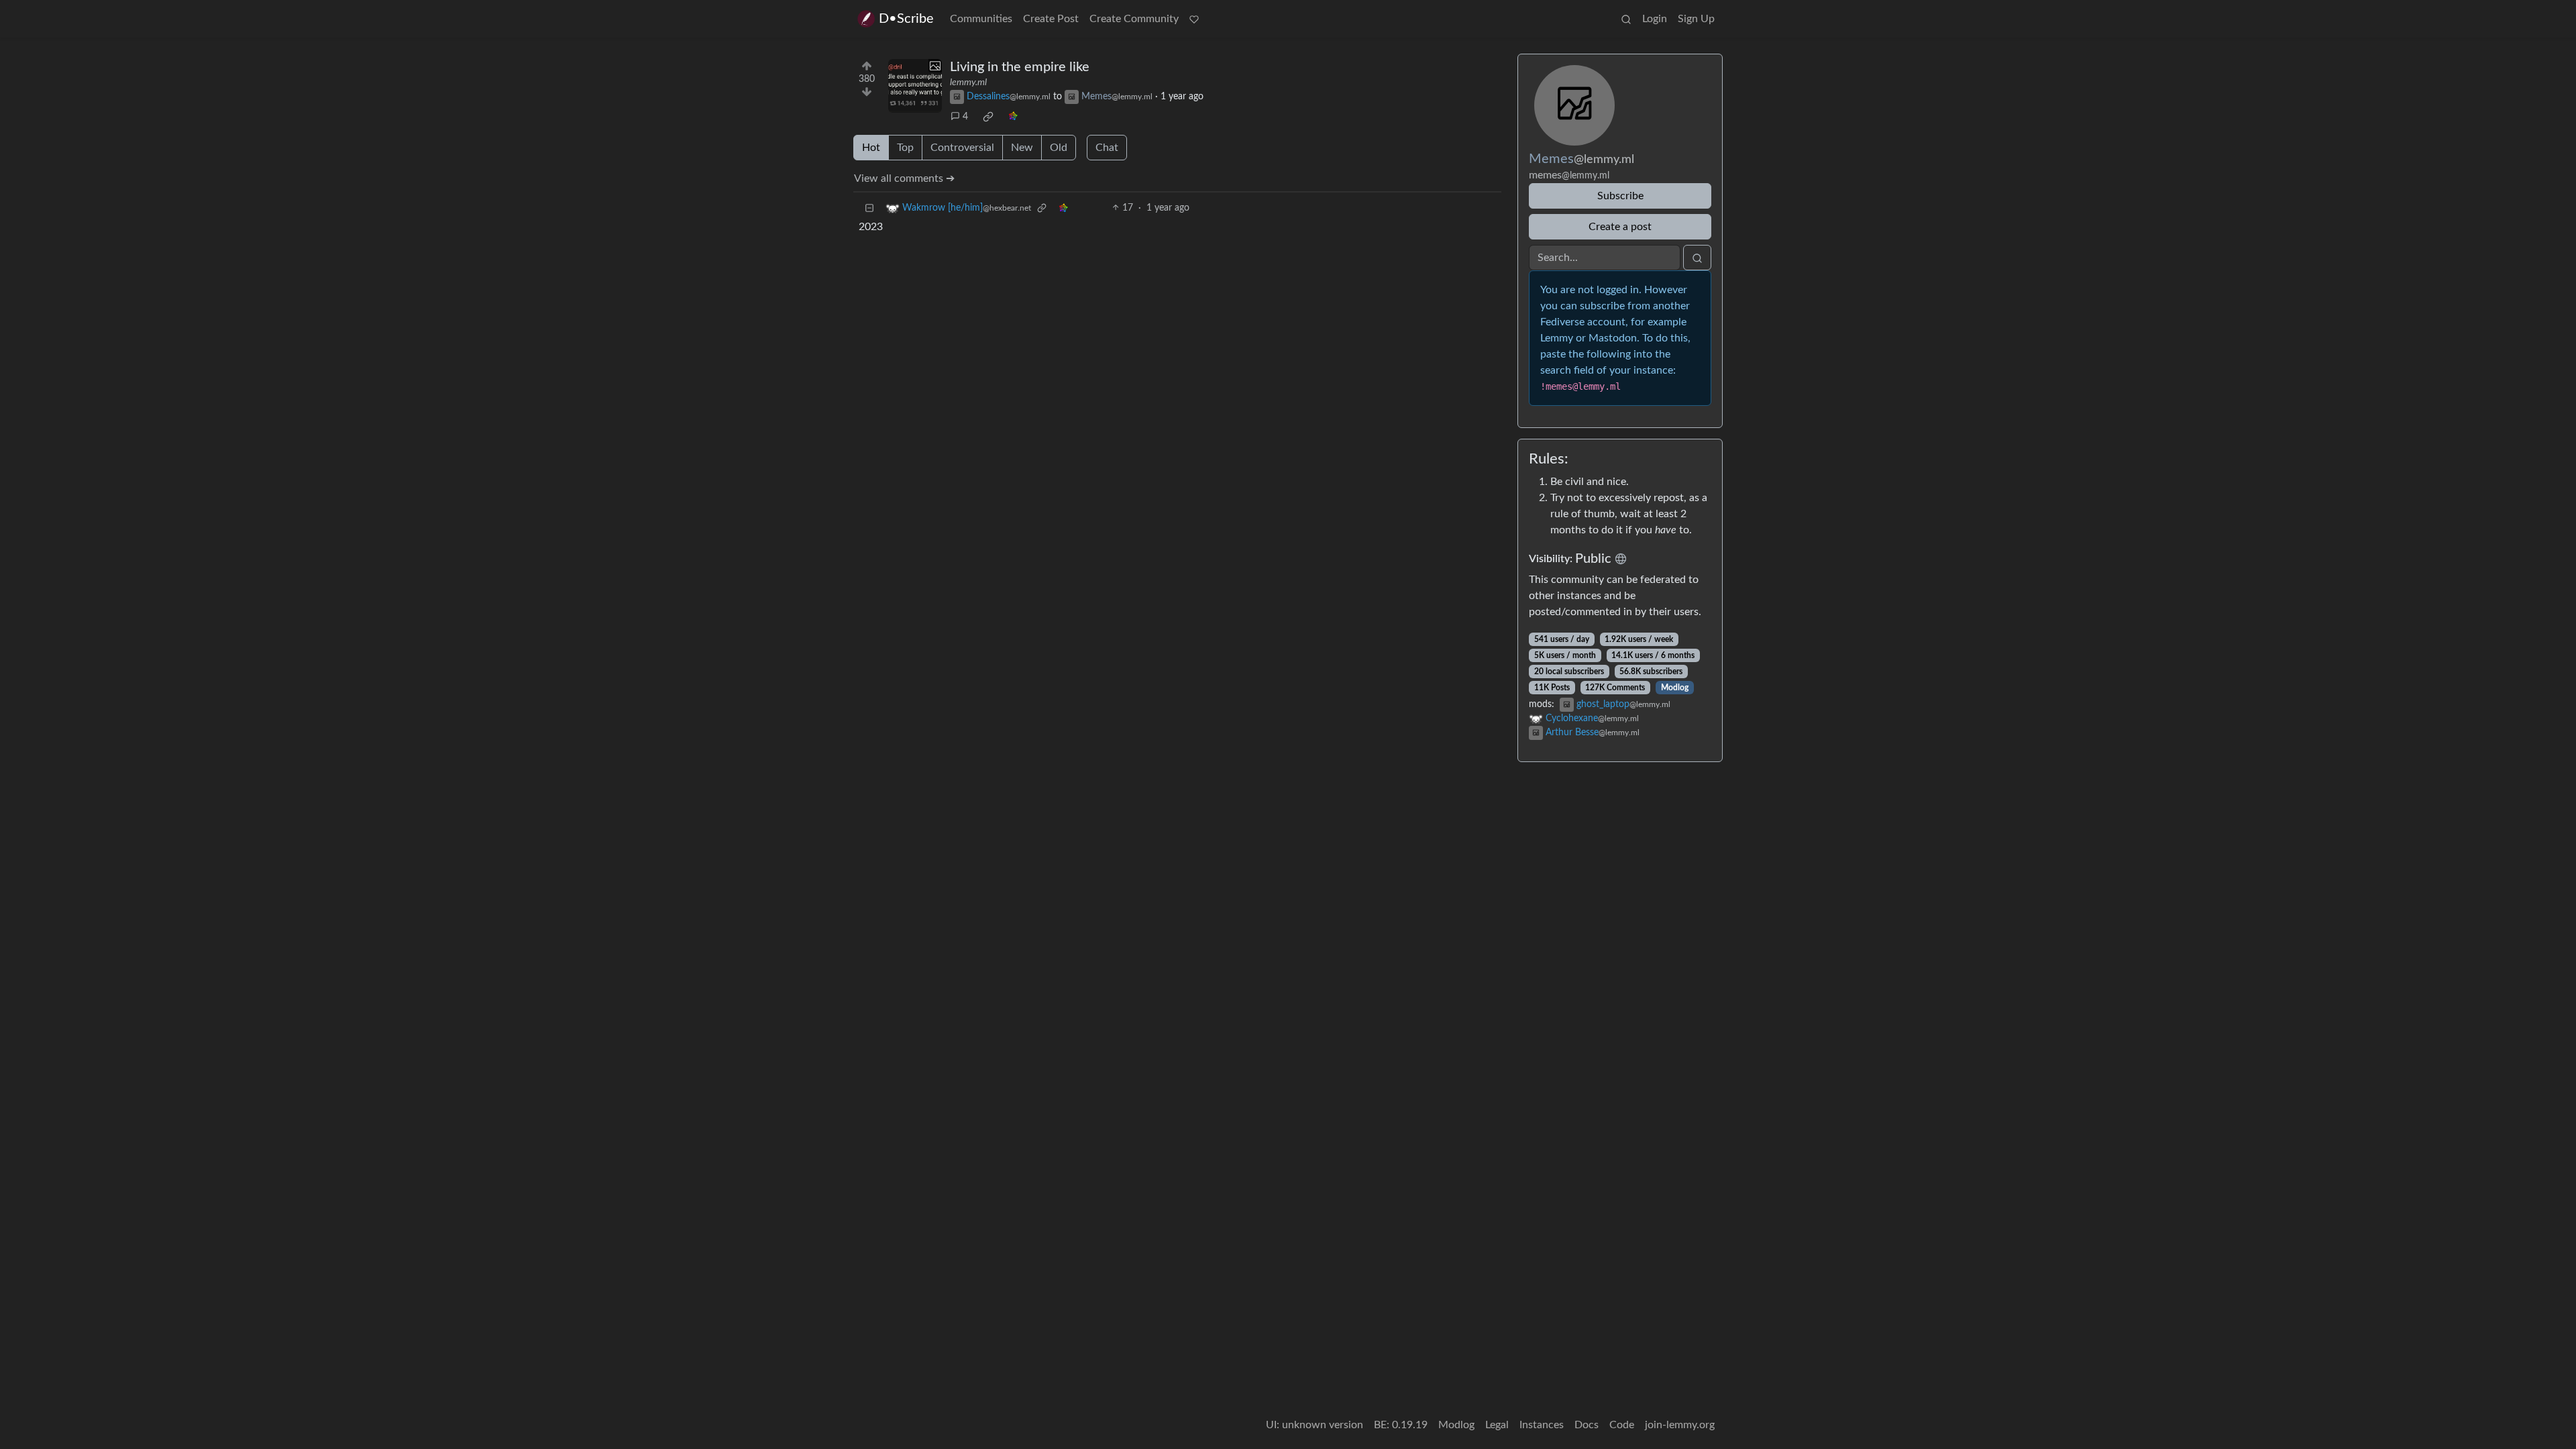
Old (1059, 148)
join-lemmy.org (1680, 1425)
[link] (988, 117)
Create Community (1134, 19)
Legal (1497, 1425)
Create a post (1620, 227)
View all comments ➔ (904, 178)
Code (1622, 1425)
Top (905, 148)
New (1022, 148)
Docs (1587, 1425)
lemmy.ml (968, 83)
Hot (871, 148)
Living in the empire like (1020, 67)
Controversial (962, 148)
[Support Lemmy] (1194, 19)
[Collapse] (869, 208)
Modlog (1675, 688)
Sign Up (1696, 19)
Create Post (1051, 19)
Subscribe (1620, 196)
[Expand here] (915, 86)
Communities (981, 19)
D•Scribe (906, 19)
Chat (1107, 148)
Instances (1542, 1425)
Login (1655, 19)
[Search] (1626, 19)
